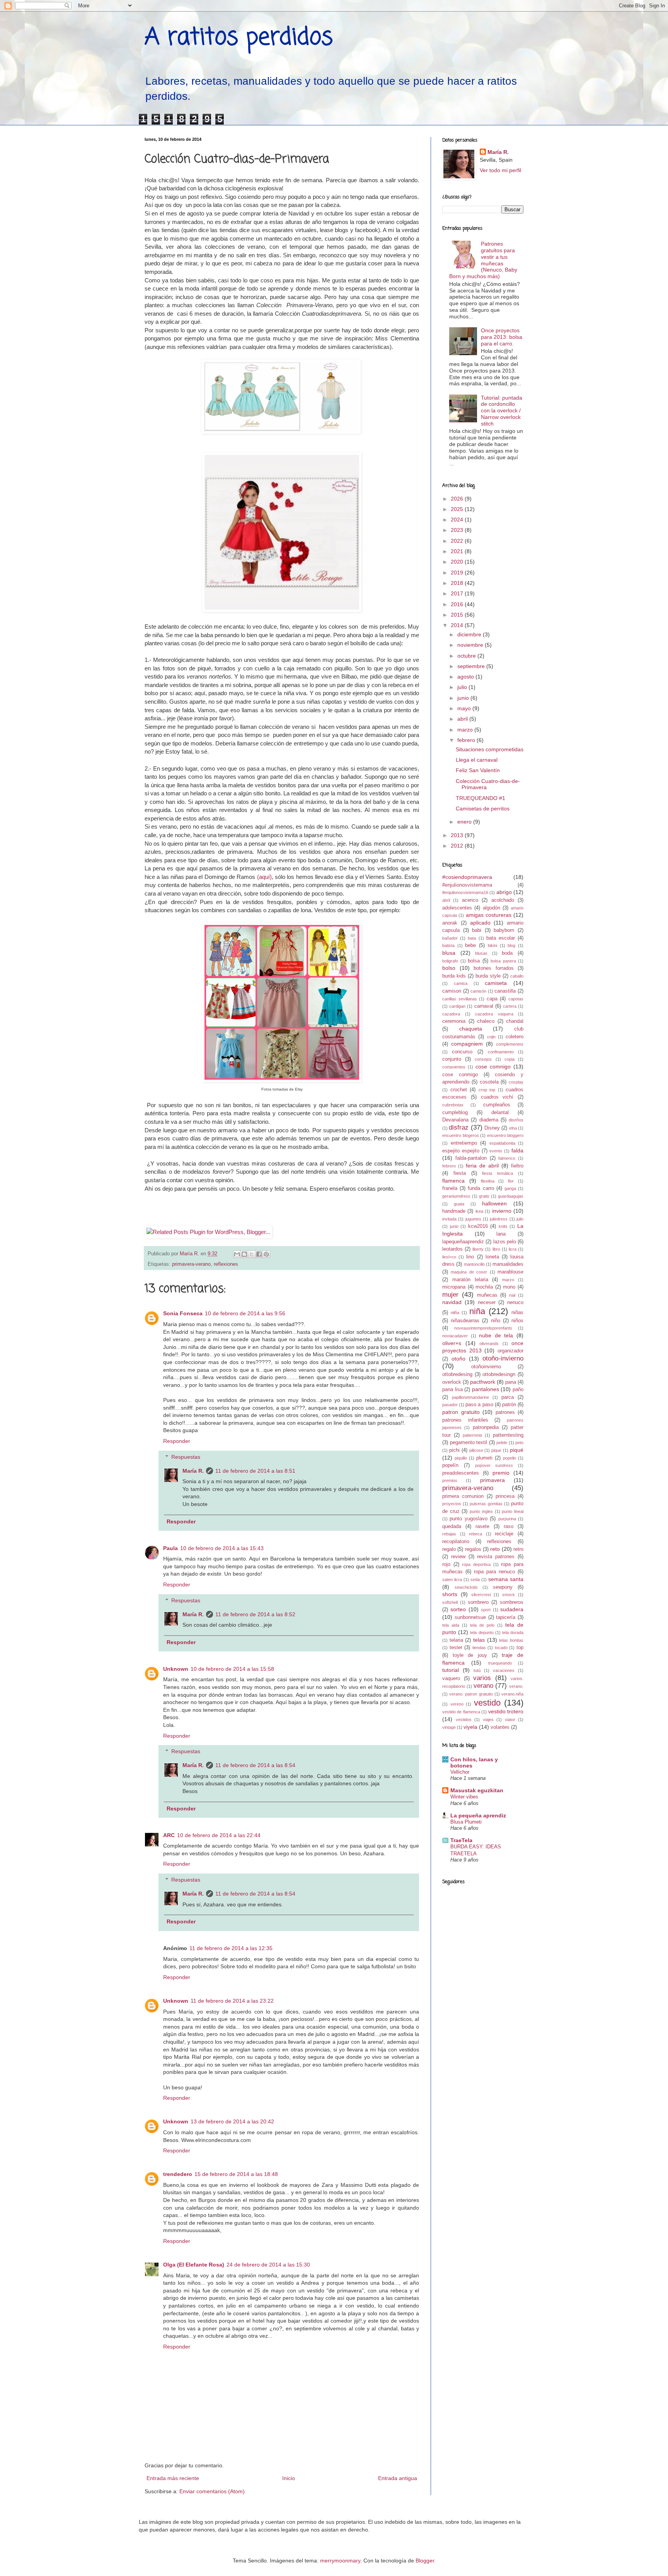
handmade (454, 1211)
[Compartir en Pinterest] (266, 1254)
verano (483, 1686)
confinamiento (501, 1052)
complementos (510, 1044)
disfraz (459, 1127)
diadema (489, 1120)
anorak (450, 923)
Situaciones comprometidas (490, 749)
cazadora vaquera (494, 1014)
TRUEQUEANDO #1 (481, 798)
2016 (458, 604)
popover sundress (494, 1465)
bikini (492, 945)
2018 (458, 583)
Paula (170, 1548)
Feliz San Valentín (478, 770)
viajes (488, 1720)
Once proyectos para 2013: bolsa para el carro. (502, 337)
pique (496, 1450)
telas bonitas (511, 1640)
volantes (500, 1727)
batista (448, 945)
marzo (466, 730)
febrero (467, 740)
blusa (449, 953)
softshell (450, 1602)
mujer (450, 1295)
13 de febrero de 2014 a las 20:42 (232, 2121)
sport (486, 1610)
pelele (502, 1443)
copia (510, 1059)
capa (492, 999)
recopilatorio (456, 1542)
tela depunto (482, 1632)
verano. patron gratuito (471, 1694)
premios (450, 1480)
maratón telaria (470, 1280)
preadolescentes (461, 1473)
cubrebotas (453, 1105)
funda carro (481, 1188)
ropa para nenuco (494, 1572)
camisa (461, 983)
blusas (481, 953)
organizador (510, 1351)
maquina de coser (469, 1272)
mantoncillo (474, 1264)
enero (465, 822)
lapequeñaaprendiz (463, 1242)
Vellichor (460, 1772)
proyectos (452, 1504)
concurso (462, 1052)
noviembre (471, 645)
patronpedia (486, 1427)
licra (513, 1249)
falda (517, 1150)
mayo (465, 708)
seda (475, 1579)
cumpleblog (455, 1113)
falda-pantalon (471, 1158)
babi (477, 930)
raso (509, 1526)
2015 (458, 615)
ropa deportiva (476, 1564)
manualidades (508, 1264)
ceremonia (454, 1021)
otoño (458, 1359)
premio (501, 1473)
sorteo (458, 1609)
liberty (478, 1249)
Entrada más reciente (173, 2478)
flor (511, 1181)
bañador (450, 938)
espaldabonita (502, 1143)
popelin (510, 1458)
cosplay (516, 1082)
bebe (470, 945)
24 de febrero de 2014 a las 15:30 (268, 2265)
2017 (458, 593)
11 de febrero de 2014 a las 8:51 (255, 1471)
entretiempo (464, 1143)
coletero (515, 1037)
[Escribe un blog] (244, 1254)
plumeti (484, 1458)
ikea (479, 1211)
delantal (500, 1113)
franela (450, 1188)
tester (456, 1648)
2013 (458, 835)
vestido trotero (506, 1711)
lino (470, 1257)
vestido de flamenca (461, 1712)
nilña (455, 1313)
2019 (458, 573)
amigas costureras (489, 915)
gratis (484, 1196)
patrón (509, 1405)
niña (477, 1311)
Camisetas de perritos (483, 809)
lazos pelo (505, 1242)
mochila (484, 1287)
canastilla (505, 991)
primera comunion (463, 1496)
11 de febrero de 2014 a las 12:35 (231, 1948)
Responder (177, 1441)
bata (472, 938)
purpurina (507, 1519)
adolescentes (457, 908)
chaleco (486, 1021)
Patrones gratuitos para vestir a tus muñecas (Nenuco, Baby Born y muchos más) (483, 260)
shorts (450, 1594)
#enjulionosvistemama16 (465, 892)
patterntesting (508, 1435)
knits (503, 1226)
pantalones (486, 1389)
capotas (516, 999)
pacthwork (483, 1382)
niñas (517, 1313)
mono (509, 1287)
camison (452, 991)
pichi (454, 1450)
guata (459, 1204)
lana (501, 1234)
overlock (452, 1382)
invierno (502, 1211)
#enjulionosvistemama (467, 885)
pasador (450, 1405)
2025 (458, 509)
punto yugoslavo (468, 1519)
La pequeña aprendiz (478, 1815)
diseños (516, 1120)
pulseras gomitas (486, 1504)
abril (463, 719)
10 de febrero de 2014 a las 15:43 (222, 1548)
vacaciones (504, 1670)
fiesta (460, 1173)
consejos (483, 1059)
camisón (478, 991)
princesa (505, 1496)
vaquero (451, 1679)
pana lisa (452, 1390)
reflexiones (226, 1264)
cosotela (489, 1082)
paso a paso (479, 1405)
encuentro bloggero (505, 1135)
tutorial (451, 1670)
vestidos (464, 1720)
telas (479, 1640)
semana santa (506, 1579)
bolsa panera (503, 961)
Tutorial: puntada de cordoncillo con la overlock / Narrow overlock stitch (502, 411)
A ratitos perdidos (239, 38)
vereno (457, 1704)
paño (518, 1390)
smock (509, 1595)
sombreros (512, 1602)
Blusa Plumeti (466, 1822)
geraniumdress (456, 1196)
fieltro (517, 1166)
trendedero (178, 2174)
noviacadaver (455, 1336)
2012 (458, 846)
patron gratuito (461, 1412)
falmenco (507, 1158)
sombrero (478, 1602)
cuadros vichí (497, 1097)
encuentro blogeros (461, 1135)
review (458, 1557)
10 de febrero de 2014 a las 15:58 (232, 1669)
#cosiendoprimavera (467, 877)
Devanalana (455, 1120)
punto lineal (513, 1511)
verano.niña (512, 1694)
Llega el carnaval (477, 760)
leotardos (452, 1249)
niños (517, 1321)
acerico (470, 900)
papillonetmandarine (470, 1397)
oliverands (489, 1344)
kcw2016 (478, 1226)
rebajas (449, 1534)
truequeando (500, 1663)
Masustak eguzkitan (477, 1790)
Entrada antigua (398, 2478)
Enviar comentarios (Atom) (212, 2491)
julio (463, 687)
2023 (458, 530)
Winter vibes (464, 1797)
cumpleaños (497, 1105)
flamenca (453, 1181)
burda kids (454, 976)
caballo (517, 976)
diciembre (470, 634)
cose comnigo (493, 1067)
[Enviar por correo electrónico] (237, 1254)
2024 (458, 520)
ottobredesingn (499, 1374)
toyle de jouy (470, 1655)
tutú (477, 1670)
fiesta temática (498, 1173)
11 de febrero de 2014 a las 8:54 (255, 1765)
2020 (458, 562)
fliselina (488, 1181)
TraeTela (461, 1840)
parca (508, 1397)
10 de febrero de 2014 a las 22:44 (219, 1835)
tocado (501, 1648)
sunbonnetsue (470, 1617)
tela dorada (513, 1632)
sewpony (503, 1587)
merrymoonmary (340, 2561)
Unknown (176, 1669)
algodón (492, 908)
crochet (459, 1090)
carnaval (484, 1006)
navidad (452, 1302)
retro (518, 1549)
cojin (491, 1037)
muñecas (487, 1295)
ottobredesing (457, 1374)
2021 (458, 551)
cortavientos (454, 1067)
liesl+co (449, 1257)
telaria (456, 1640)
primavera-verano (191, 1264)
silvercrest (481, 1595)
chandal (515, 1021)
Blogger (425, 2561)
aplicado (480, 923)
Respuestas (186, 1457)
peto (519, 1443)
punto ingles (481, 1511)
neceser (487, 1303)
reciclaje (504, 1534)
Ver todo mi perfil (500, 170)
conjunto (452, 1059)
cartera (510, 1006)
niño (496, 1321)
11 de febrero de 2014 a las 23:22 (232, 2001)
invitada (449, 1219)
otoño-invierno (503, 1358)
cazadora (451, 1014)
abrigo (504, 892)
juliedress (499, 1219)
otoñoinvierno (486, 1367)
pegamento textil (469, 1443)
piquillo (461, 1458)
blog (511, 945)
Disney (492, 1128)
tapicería (506, 1617)
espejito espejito (461, 1151)
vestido (487, 1703)
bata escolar (501, 938)
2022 (458, 541)
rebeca (475, 1534)
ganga (510, 1188)
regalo (449, 1549)
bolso (449, 968)
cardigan (457, 1006)
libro (496, 1249)
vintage (449, 1727)
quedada (452, 1526)
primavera (492, 1480)
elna (513, 1128)
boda (507, 953)
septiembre (472, 666)
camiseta (496, 983)
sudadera (512, 1609)
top (520, 1648)
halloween (494, 1203)
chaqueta (471, 1029)
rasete (482, 1526)
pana (511, 1382)
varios (482, 1678)
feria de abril (482, 1166)
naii (512, 1295)
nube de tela (496, 1335)
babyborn (504, 930)
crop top (487, 1090)
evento (496, 1151)
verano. (516, 1686)
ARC (169, 1835)
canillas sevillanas (460, 999)
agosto (466, 677)
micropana (454, 1287)
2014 (458, 625)
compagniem (467, 1044)
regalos (473, 1549)
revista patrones (496, 1557)
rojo (446, 1564)
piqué (517, 1450)
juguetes (473, 1219)
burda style (488, 976)
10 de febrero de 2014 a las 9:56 (245, 1313)
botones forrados (494, 968)
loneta (492, 1257)
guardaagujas (511, 1196)
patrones (505, 1412)
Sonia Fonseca (183, 1313)
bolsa (474, 961)
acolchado (503, 900)
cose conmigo (460, 1075)
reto (495, 1549)
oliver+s (452, 1343)
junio (464, 698)
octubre (467, 656)
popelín (450, 1465)
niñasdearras (465, 1321)
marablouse (510, 1272)
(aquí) (263, 877)
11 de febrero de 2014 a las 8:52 (255, 1614)
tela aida (451, 1625)
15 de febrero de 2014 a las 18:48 (236, 2174)
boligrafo (450, 961)
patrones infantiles (465, 1420)
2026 (458, 499)
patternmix (473, 1435)
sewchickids (466, 1587)
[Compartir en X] (252, 1254)
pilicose (476, 1450)
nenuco (515, 1303)
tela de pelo (482, 1625)
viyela (470, 1727)
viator (510, 1720)
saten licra (452, 1579)
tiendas (479, 1648)
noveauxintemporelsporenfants (483, 1328)
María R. (193, 1471)
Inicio (289, 2478)
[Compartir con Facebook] (259, 1254)
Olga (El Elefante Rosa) (194, 2265)
